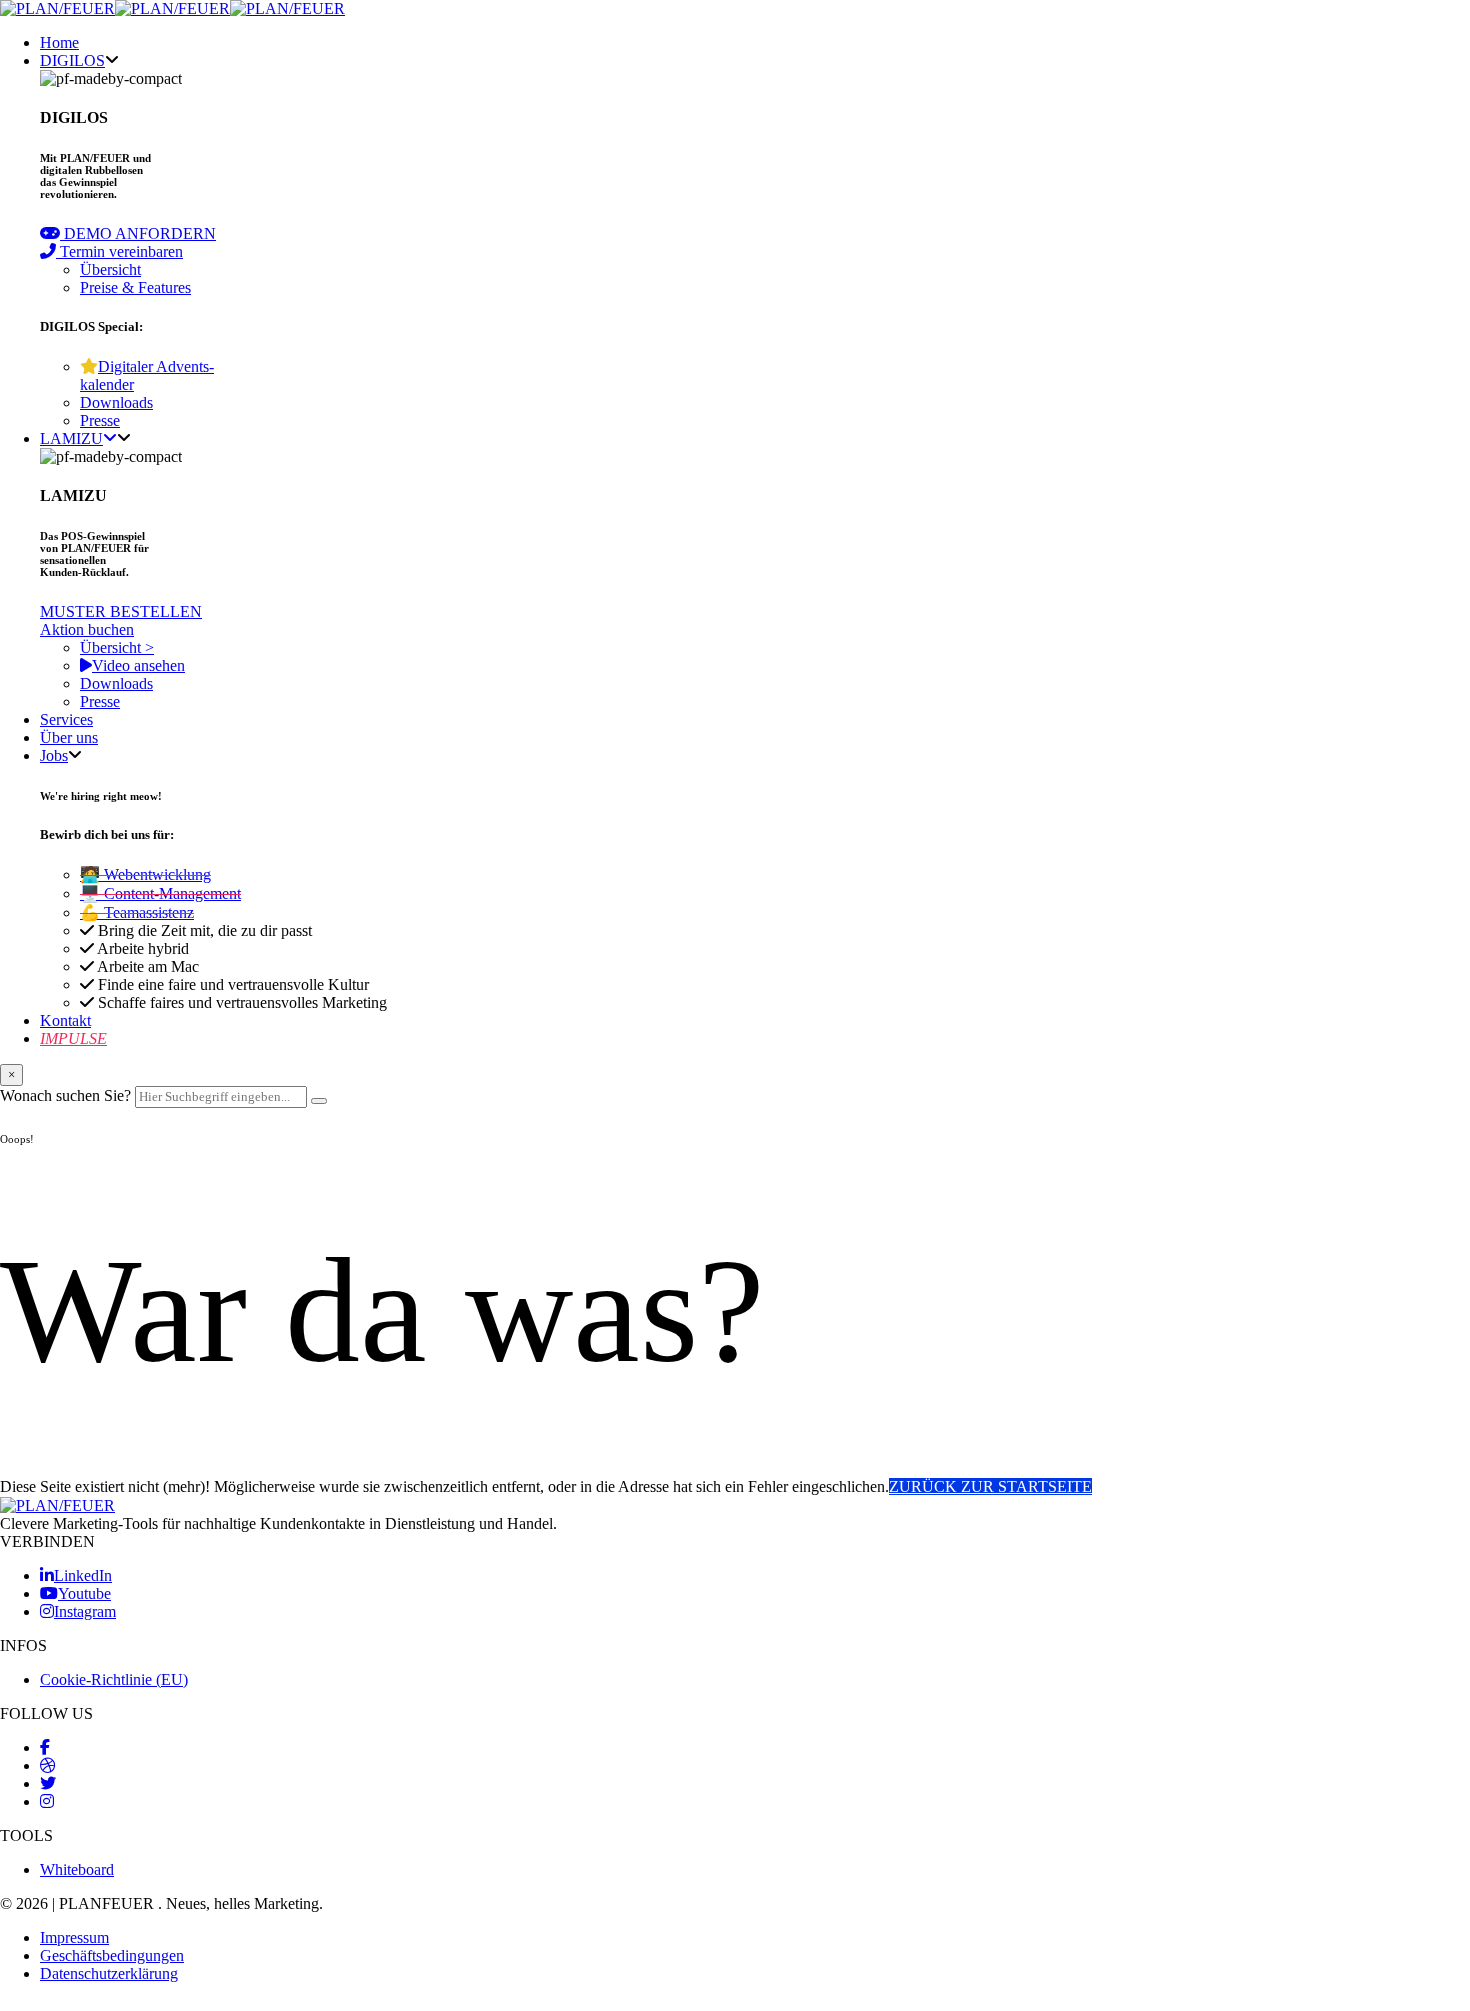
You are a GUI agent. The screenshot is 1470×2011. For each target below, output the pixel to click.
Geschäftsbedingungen (112, 1955)
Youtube (84, 1593)
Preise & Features (135, 287)
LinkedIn (83, 1575)
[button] (128, 233)
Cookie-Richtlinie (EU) (114, 1679)
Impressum (74, 1937)
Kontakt (65, 1020)
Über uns (69, 737)
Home (59, 42)
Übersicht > (117, 647)
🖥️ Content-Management (160, 893)
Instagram (85, 1611)
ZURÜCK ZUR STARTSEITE (990, 1486)
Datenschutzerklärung (109, 1973)
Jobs (54, 755)
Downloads (116, 402)
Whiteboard (77, 1869)
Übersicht (110, 269)
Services (66, 719)
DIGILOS (72, 60)
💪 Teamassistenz (137, 912)
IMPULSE (73, 1038)
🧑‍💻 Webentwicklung (145, 874)
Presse (100, 420)
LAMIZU (71, 438)
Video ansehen (138, 665)
